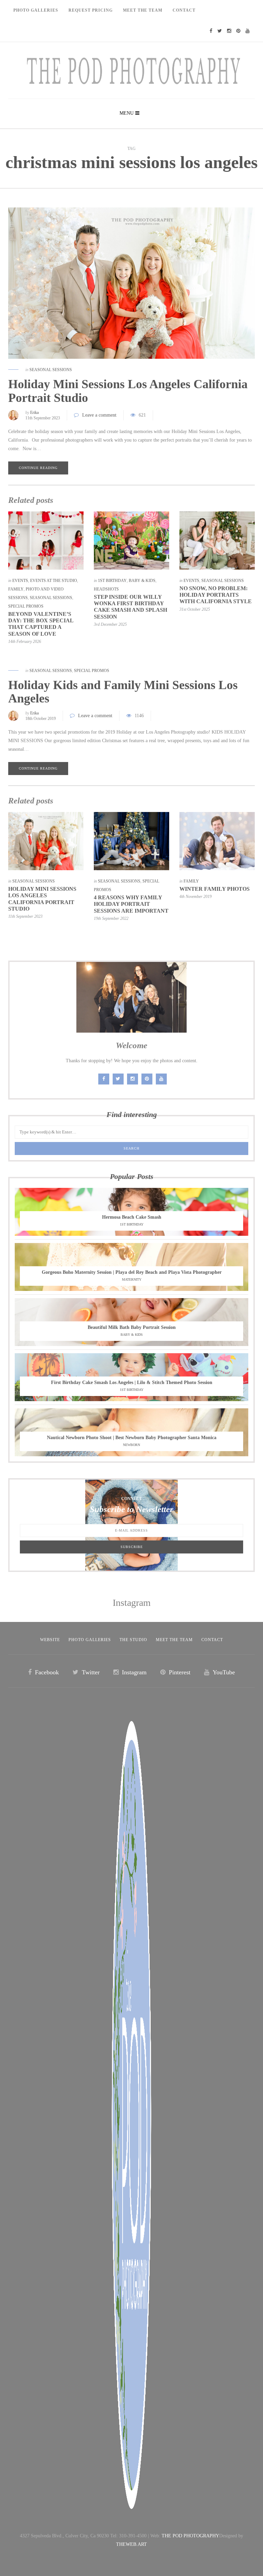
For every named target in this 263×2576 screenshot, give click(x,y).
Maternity (132, 1279)
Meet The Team (143, 10)
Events (20, 581)
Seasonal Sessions (51, 370)
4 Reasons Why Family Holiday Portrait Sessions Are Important (131, 904)
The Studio (133, 1640)
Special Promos (26, 606)
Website (50, 1640)
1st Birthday (112, 581)
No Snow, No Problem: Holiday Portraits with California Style (216, 595)
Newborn (131, 1445)
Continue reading (38, 468)
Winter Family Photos (215, 889)
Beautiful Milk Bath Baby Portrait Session (132, 1327)
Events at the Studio (54, 581)
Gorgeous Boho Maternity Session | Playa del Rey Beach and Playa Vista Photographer (132, 1272)
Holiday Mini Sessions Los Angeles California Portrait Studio (128, 391)
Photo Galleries (36, 10)
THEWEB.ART (131, 2544)
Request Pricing (91, 10)
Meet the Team (174, 1640)
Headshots (106, 589)
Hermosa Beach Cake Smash (132, 1217)
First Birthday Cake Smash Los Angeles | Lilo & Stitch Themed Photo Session (132, 1382)
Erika (34, 413)
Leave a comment (99, 415)
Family (16, 589)
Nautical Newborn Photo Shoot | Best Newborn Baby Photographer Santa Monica (132, 1438)
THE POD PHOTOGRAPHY (190, 2536)
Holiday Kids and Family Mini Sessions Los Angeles (123, 692)
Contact (184, 10)
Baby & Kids (142, 581)
